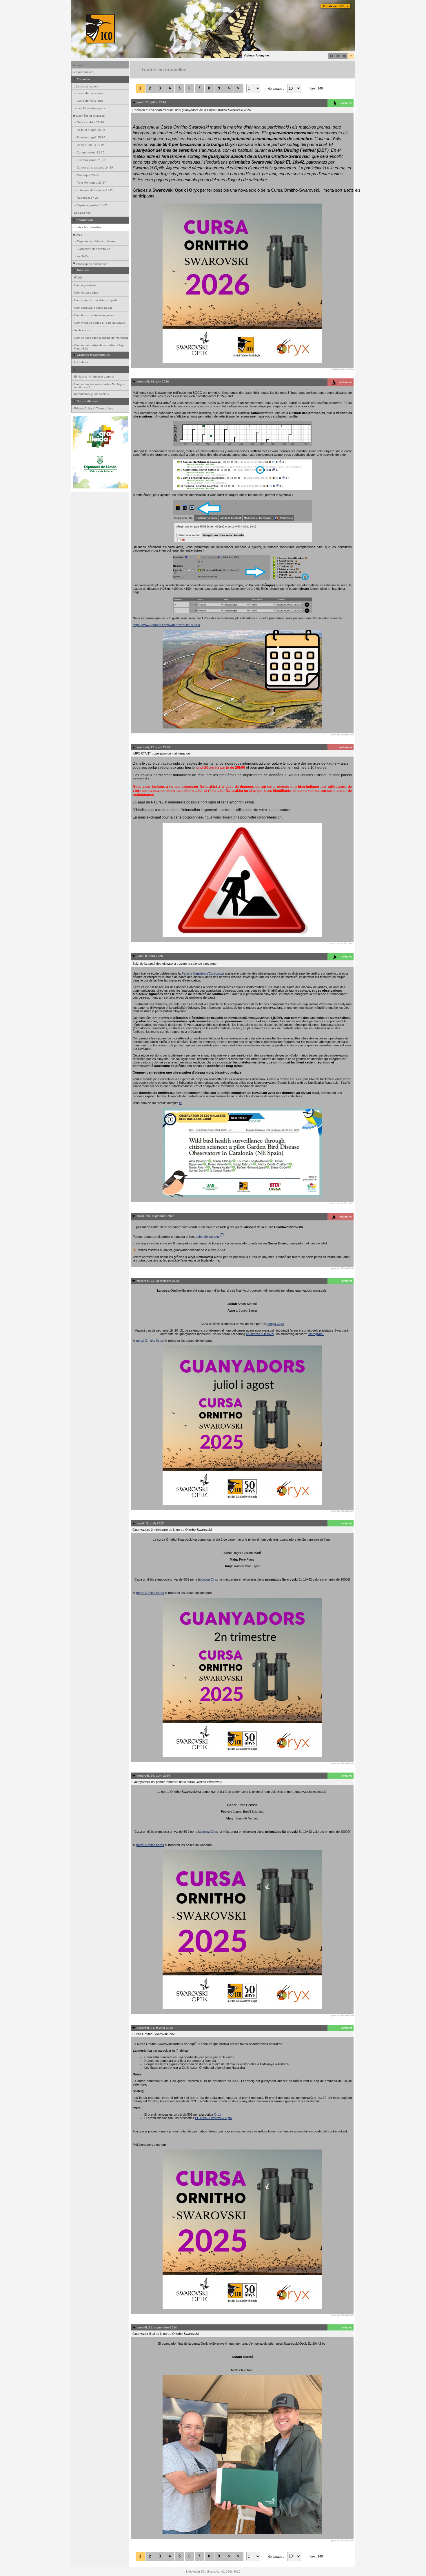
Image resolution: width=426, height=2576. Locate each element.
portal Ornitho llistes (150, 1341)
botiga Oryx (276, 1324)
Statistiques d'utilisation (91, 264)
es (338, 56)
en (344, 56)
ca (332, 56)
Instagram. (316, 1334)
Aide (79, 235)
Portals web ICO (334, 6)
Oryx (217, 2114)
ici (181, 1103)
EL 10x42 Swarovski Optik (214, 2118)
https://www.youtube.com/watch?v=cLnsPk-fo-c (166, 625)
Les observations (87, 86)
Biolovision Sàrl (196, 2572)
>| (239, 88)
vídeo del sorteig (207, 1237)
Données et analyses (90, 116)
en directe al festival (260, 1334)
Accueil (78, 65)
